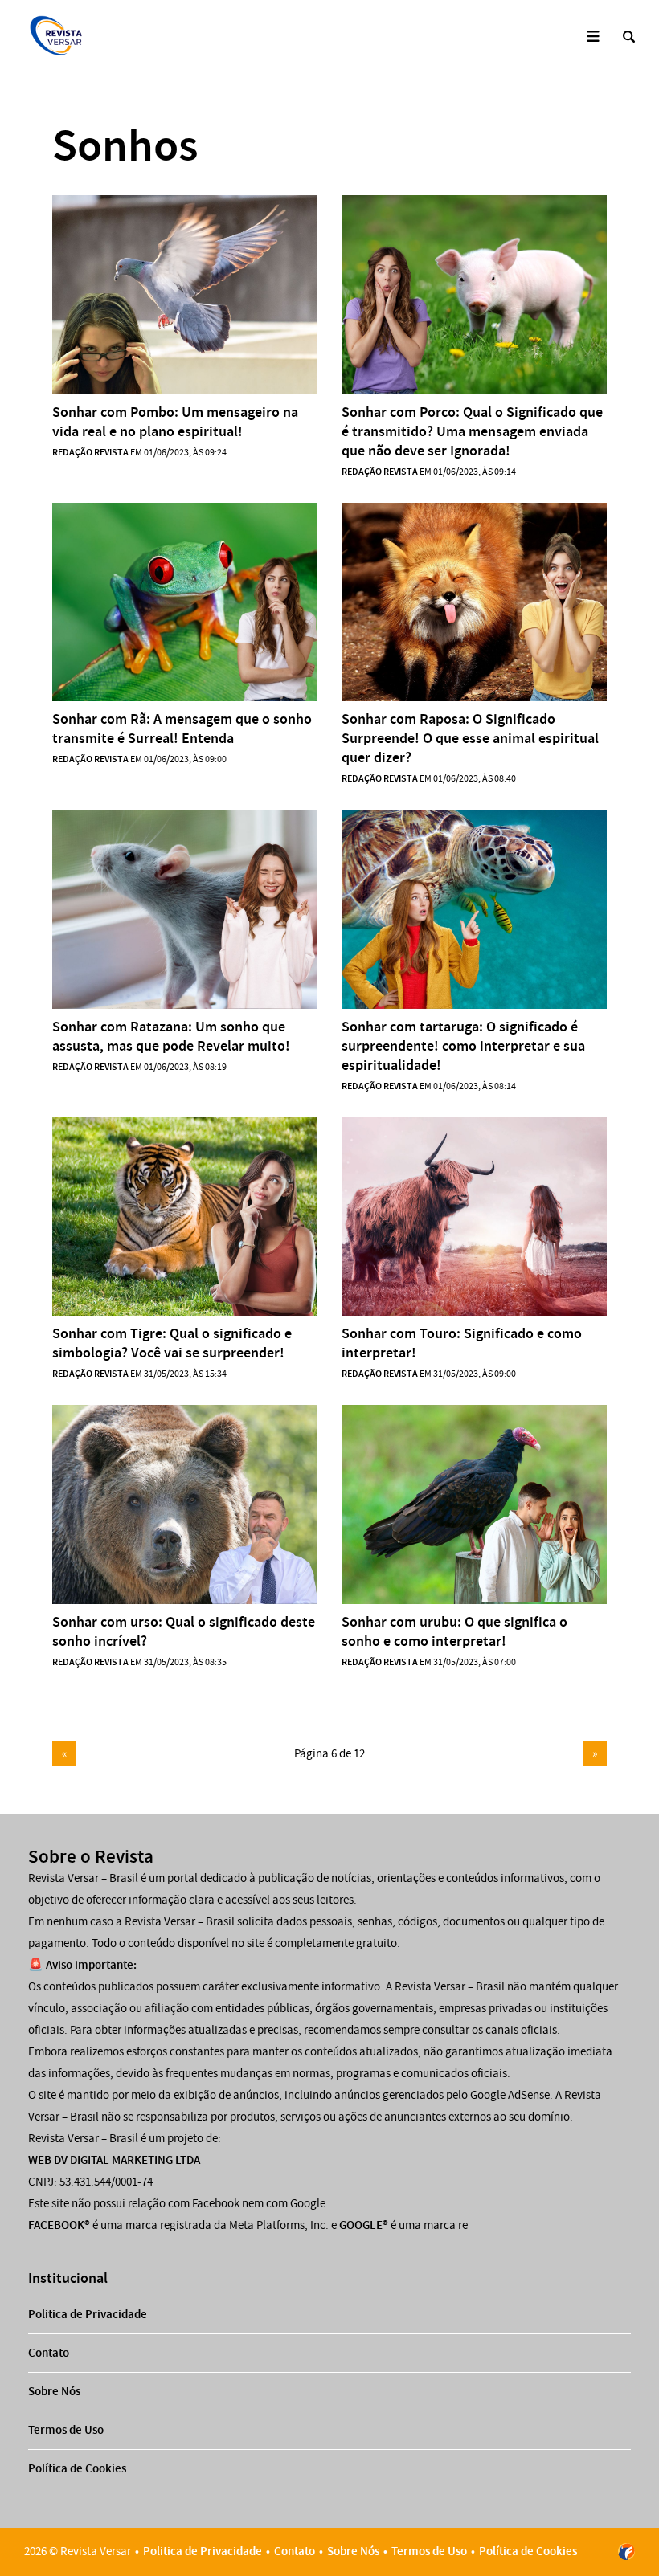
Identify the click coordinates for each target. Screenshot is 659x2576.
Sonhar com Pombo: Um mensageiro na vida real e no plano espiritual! (175, 422)
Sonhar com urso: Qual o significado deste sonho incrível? (184, 1631)
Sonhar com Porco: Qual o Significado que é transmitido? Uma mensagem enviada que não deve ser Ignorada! (472, 431)
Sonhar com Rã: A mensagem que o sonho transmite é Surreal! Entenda (182, 729)
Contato (49, 2353)
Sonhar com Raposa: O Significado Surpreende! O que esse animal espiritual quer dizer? (470, 738)
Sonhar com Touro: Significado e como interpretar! (462, 1343)
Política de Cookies (77, 2468)
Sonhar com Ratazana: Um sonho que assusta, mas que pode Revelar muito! (171, 1036)
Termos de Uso (66, 2430)
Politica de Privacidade (88, 2314)
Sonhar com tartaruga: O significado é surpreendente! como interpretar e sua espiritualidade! (463, 1046)
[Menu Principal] (593, 37)
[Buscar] (629, 37)
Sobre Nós (54, 2391)
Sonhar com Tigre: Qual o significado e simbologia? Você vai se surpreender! (172, 1343)
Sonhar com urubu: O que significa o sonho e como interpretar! (454, 1631)
